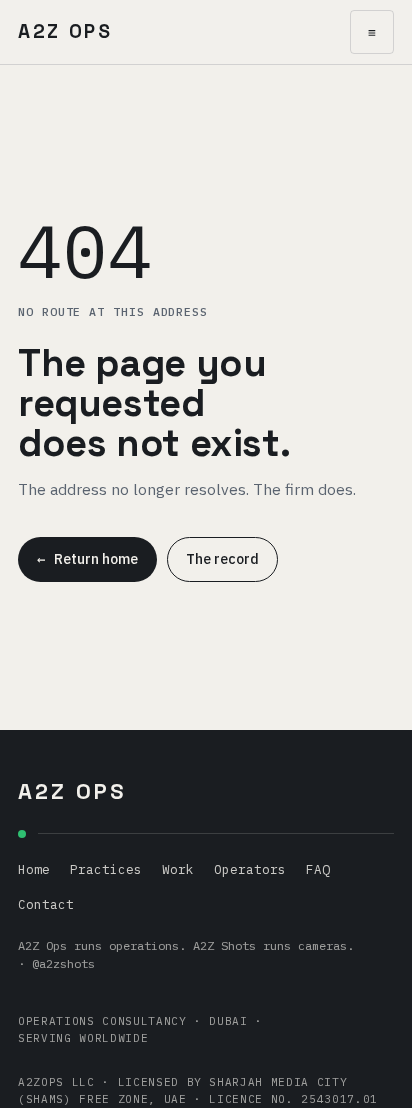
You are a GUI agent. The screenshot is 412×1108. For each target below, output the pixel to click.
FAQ (318, 869)
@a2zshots (63, 963)
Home (34, 869)
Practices (106, 869)
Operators (250, 869)
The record (222, 559)
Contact (46, 904)
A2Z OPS (65, 31)
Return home (87, 559)
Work (178, 869)
